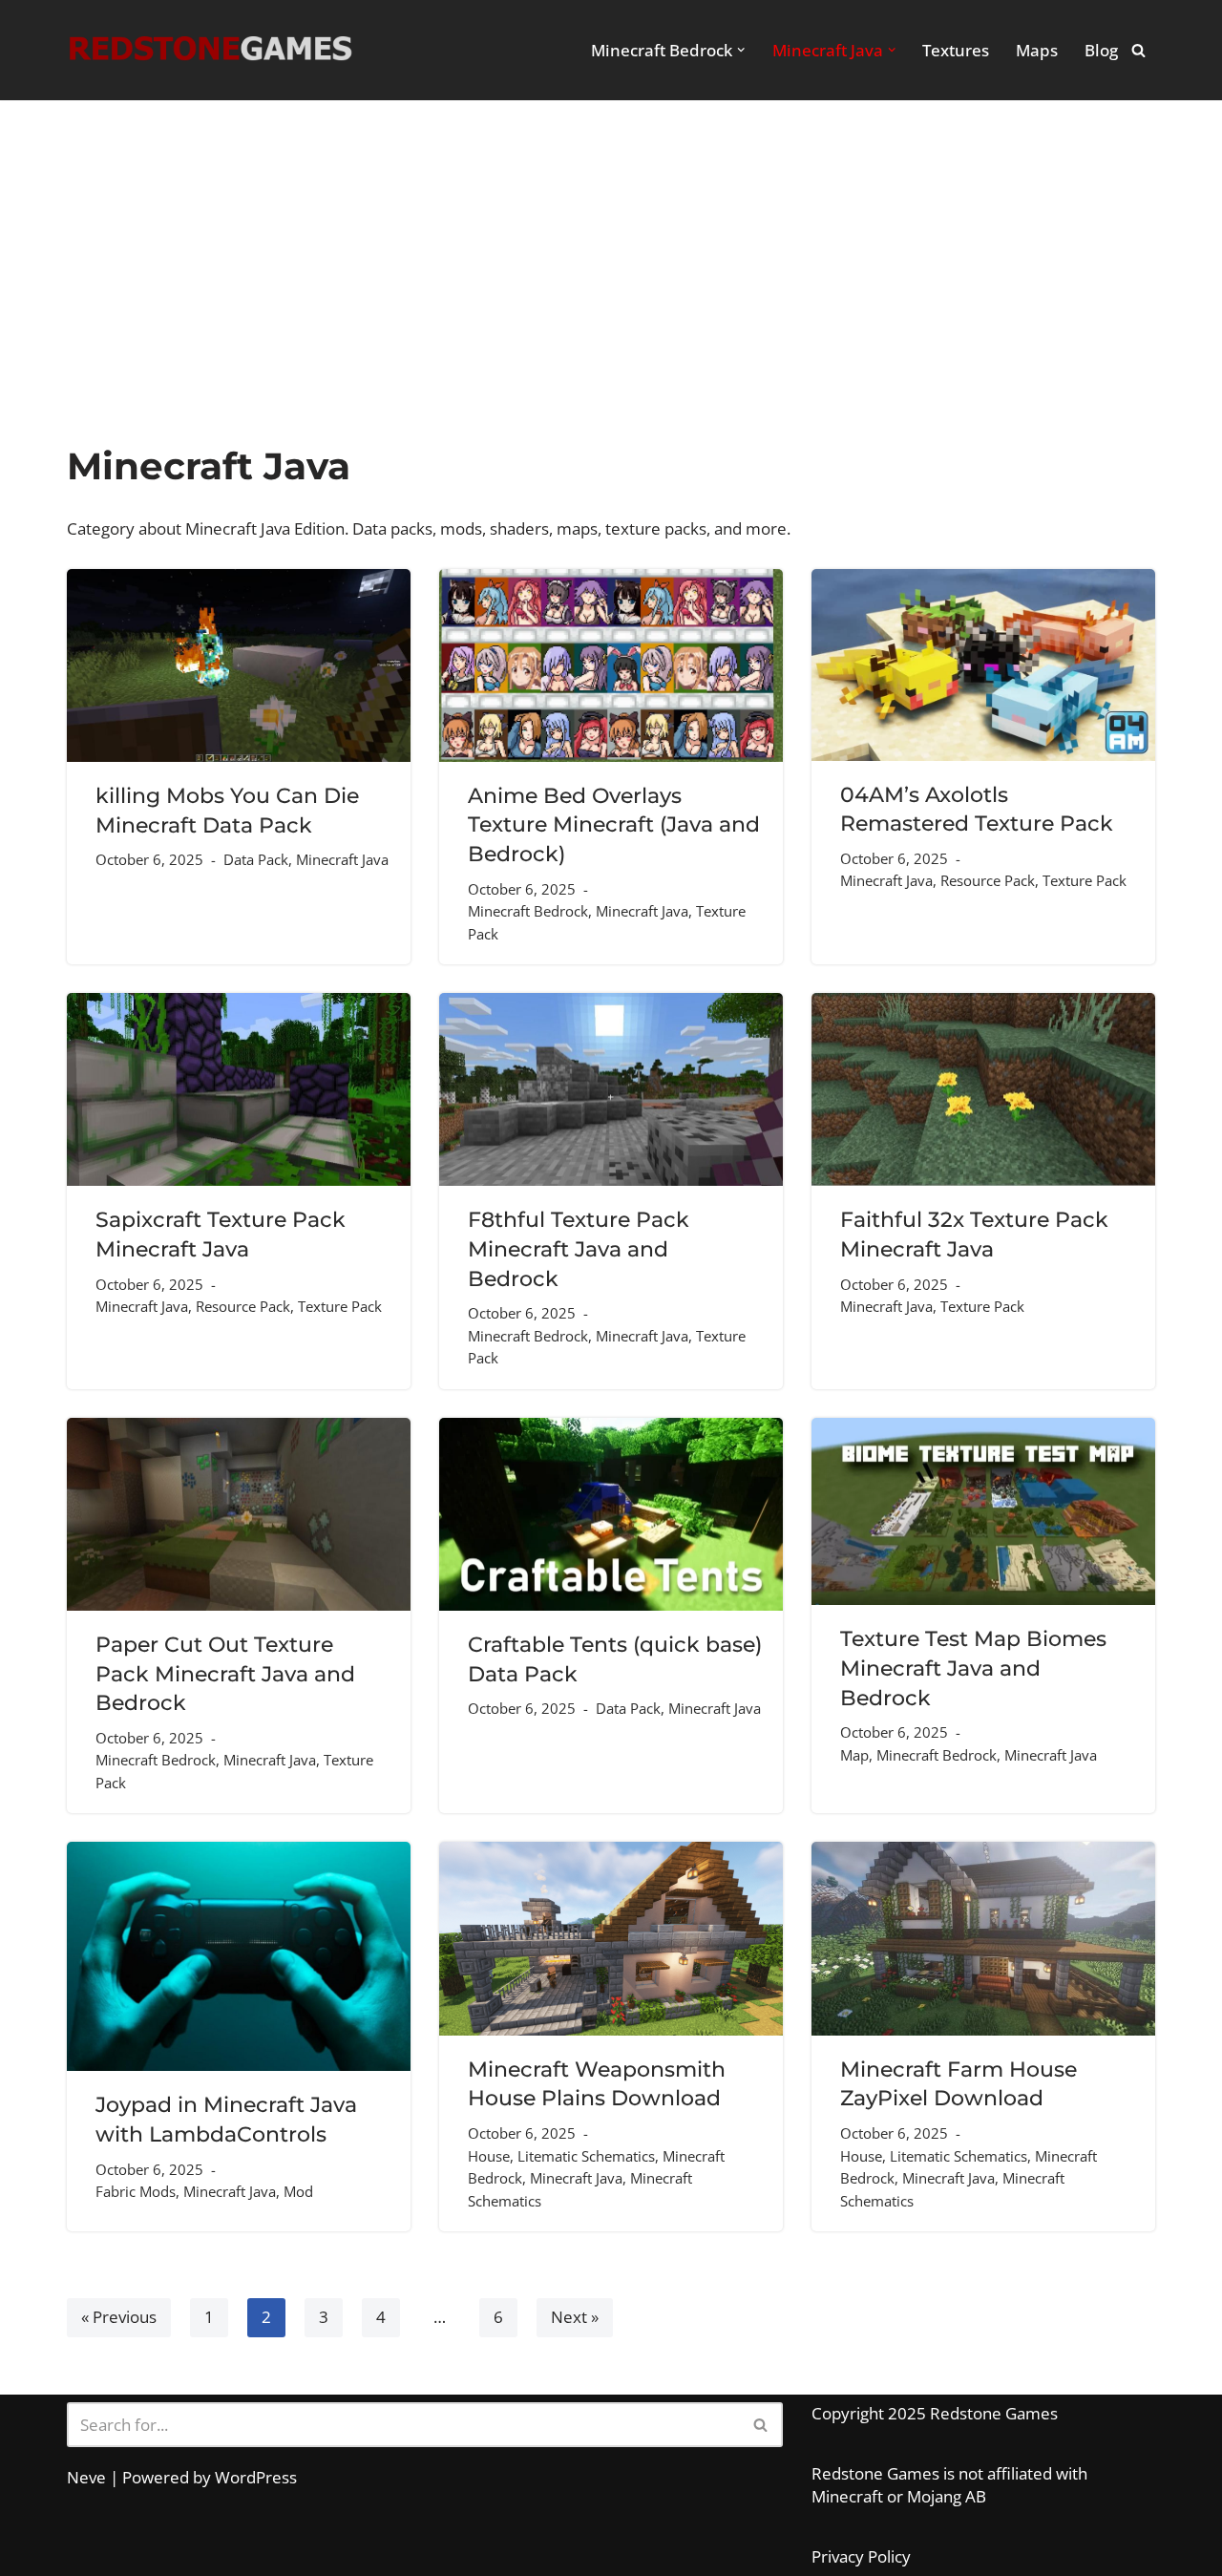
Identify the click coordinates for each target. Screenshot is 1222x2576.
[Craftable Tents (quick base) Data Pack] (611, 1514)
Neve (86, 2477)
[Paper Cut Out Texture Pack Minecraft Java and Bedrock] (239, 1514)
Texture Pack (1085, 880)
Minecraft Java (342, 859)
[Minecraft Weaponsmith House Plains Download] (611, 1939)
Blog (1101, 50)
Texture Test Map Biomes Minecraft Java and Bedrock (973, 1668)
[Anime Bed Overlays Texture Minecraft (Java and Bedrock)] (611, 665)
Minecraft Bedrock (528, 911)
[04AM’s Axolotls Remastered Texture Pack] (983, 665)
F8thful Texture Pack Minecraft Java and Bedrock (579, 1248)
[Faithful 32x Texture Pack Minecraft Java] (983, 1089)
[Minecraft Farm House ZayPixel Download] (983, 1939)
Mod (298, 2191)
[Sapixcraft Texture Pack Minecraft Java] (239, 1089)
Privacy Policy (861, 2556)
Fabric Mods (136, 2191)
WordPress (256, 2477)
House (489, 2156)
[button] (741, 50)
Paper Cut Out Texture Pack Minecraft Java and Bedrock (225, 1673)
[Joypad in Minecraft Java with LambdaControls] (239, 1956)
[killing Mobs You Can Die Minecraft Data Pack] (239, 666)
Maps (1037, 50)
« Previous (119, 2317)
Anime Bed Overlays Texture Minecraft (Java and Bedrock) (614, 824)
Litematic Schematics (586, 2156)
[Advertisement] (611, 301)
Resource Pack (988, 880)
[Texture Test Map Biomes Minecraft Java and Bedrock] (983, 1512)
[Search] (1138, 50)
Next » (575, 2317)
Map (854, 1755)
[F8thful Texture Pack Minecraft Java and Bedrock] (611, 1089)
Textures (956, 50)
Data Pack (256, 859)
